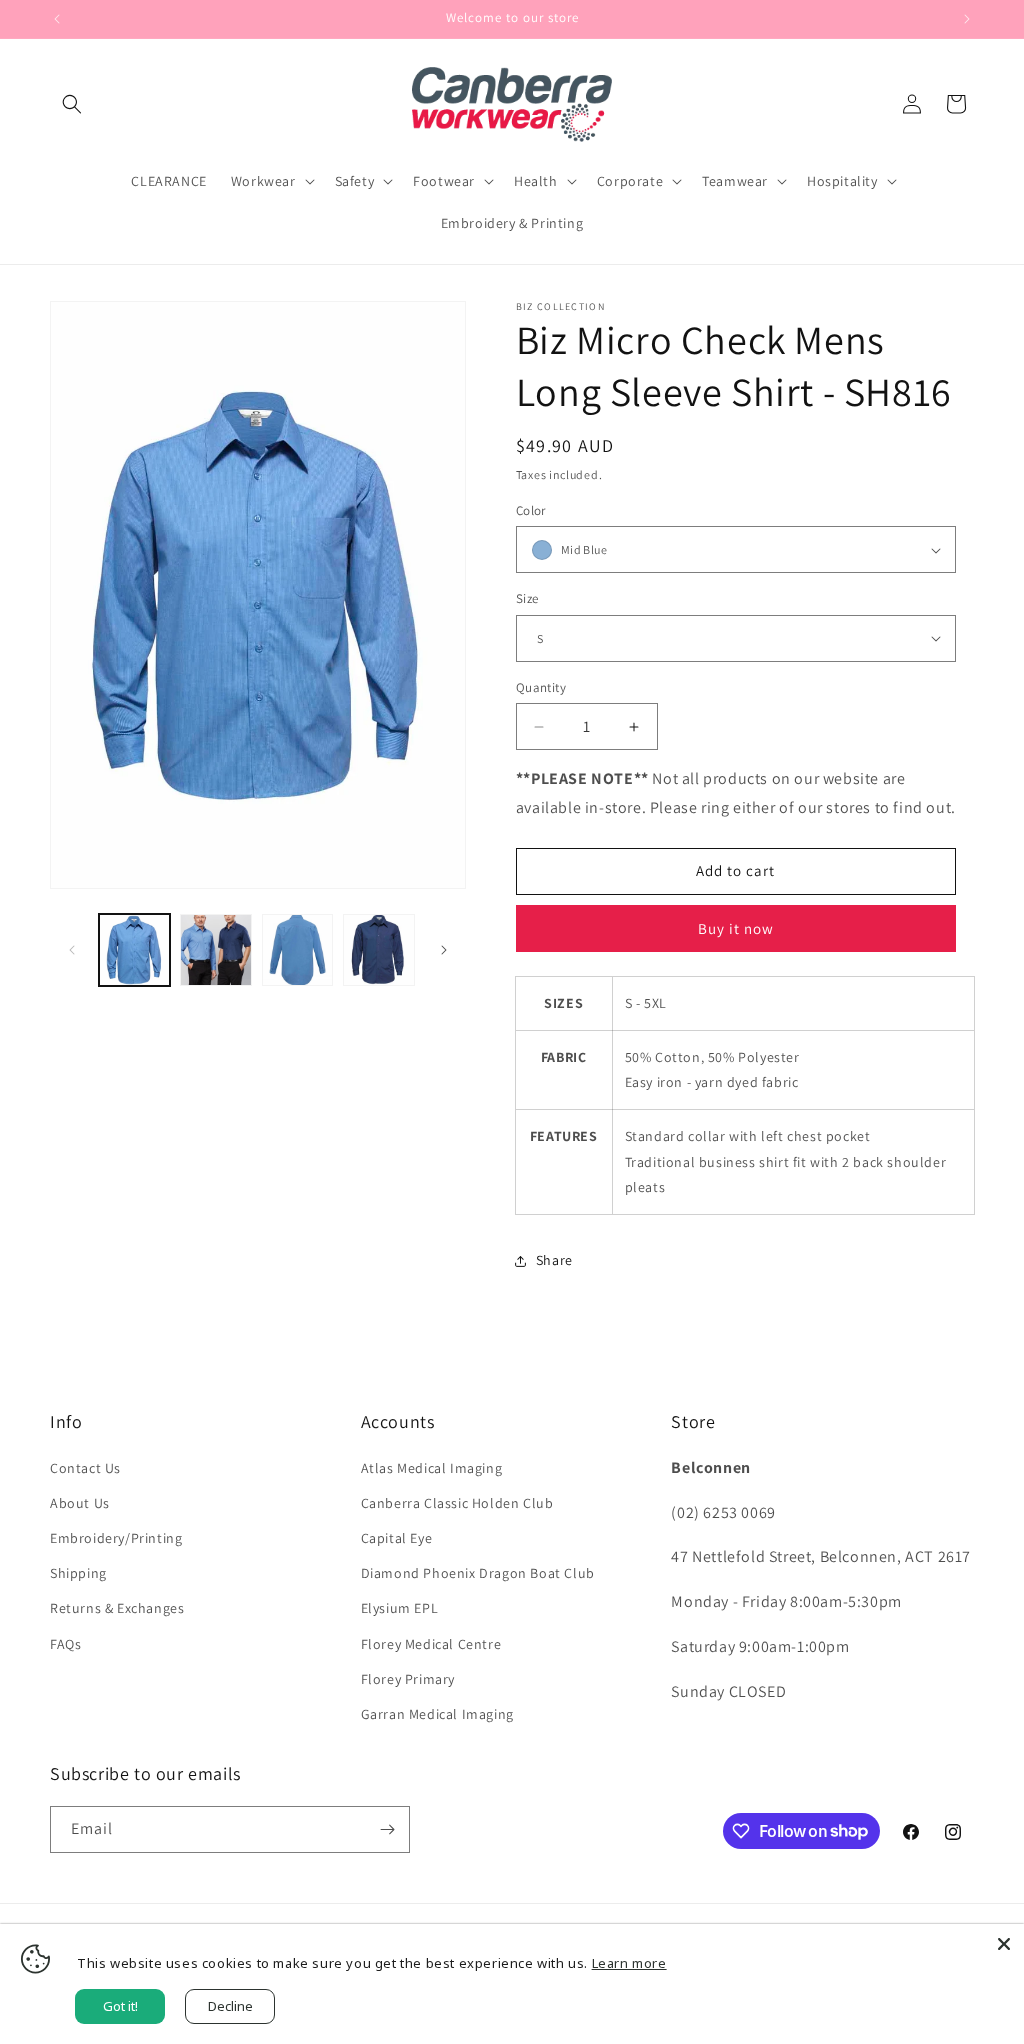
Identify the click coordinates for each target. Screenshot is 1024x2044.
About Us (80, 1503)
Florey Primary (408, 1679)
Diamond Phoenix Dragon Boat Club (478, 1573)
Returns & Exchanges (117, 1608)
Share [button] (554, 1260)
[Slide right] (444, 950)
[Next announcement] (967, 19)
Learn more (629, 1963)
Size (527, 598)
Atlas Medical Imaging (432, 1468)
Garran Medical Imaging (437, 1714)
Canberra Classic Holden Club (457, 1503)
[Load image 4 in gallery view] (378, 949)
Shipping (78, 1573)
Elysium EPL (400, 1608)
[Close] (1004, 1944)
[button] (72, 104)
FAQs (65, 1644)
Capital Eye (397, 1538)
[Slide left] (72, 950)
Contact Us (85, 1468)
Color (531, 510)
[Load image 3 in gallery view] (297, 949)
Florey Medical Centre (431, 1644)
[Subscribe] (387, 1829)
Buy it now (736, 928)
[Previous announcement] (57, 19)
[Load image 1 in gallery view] (134, 949)
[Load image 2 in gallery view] (215, 949)
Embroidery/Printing (116, 1538)
